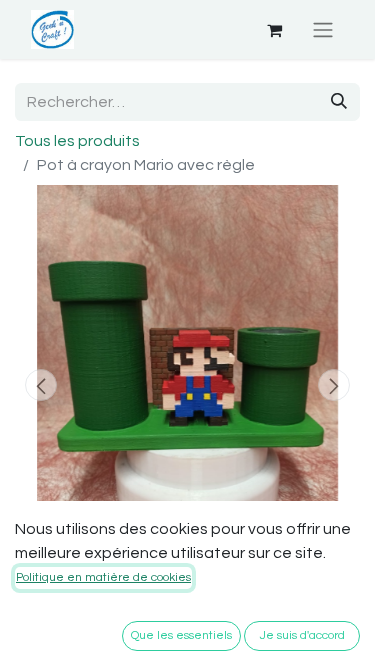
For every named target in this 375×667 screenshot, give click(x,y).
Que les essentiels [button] (181, 635)
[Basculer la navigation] (323, 29)
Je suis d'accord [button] (302, 635)
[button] (41, 385)
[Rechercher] (339, 102)
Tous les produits (77, 141)
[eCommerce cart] (274, 30)
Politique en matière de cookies (103, 577)
